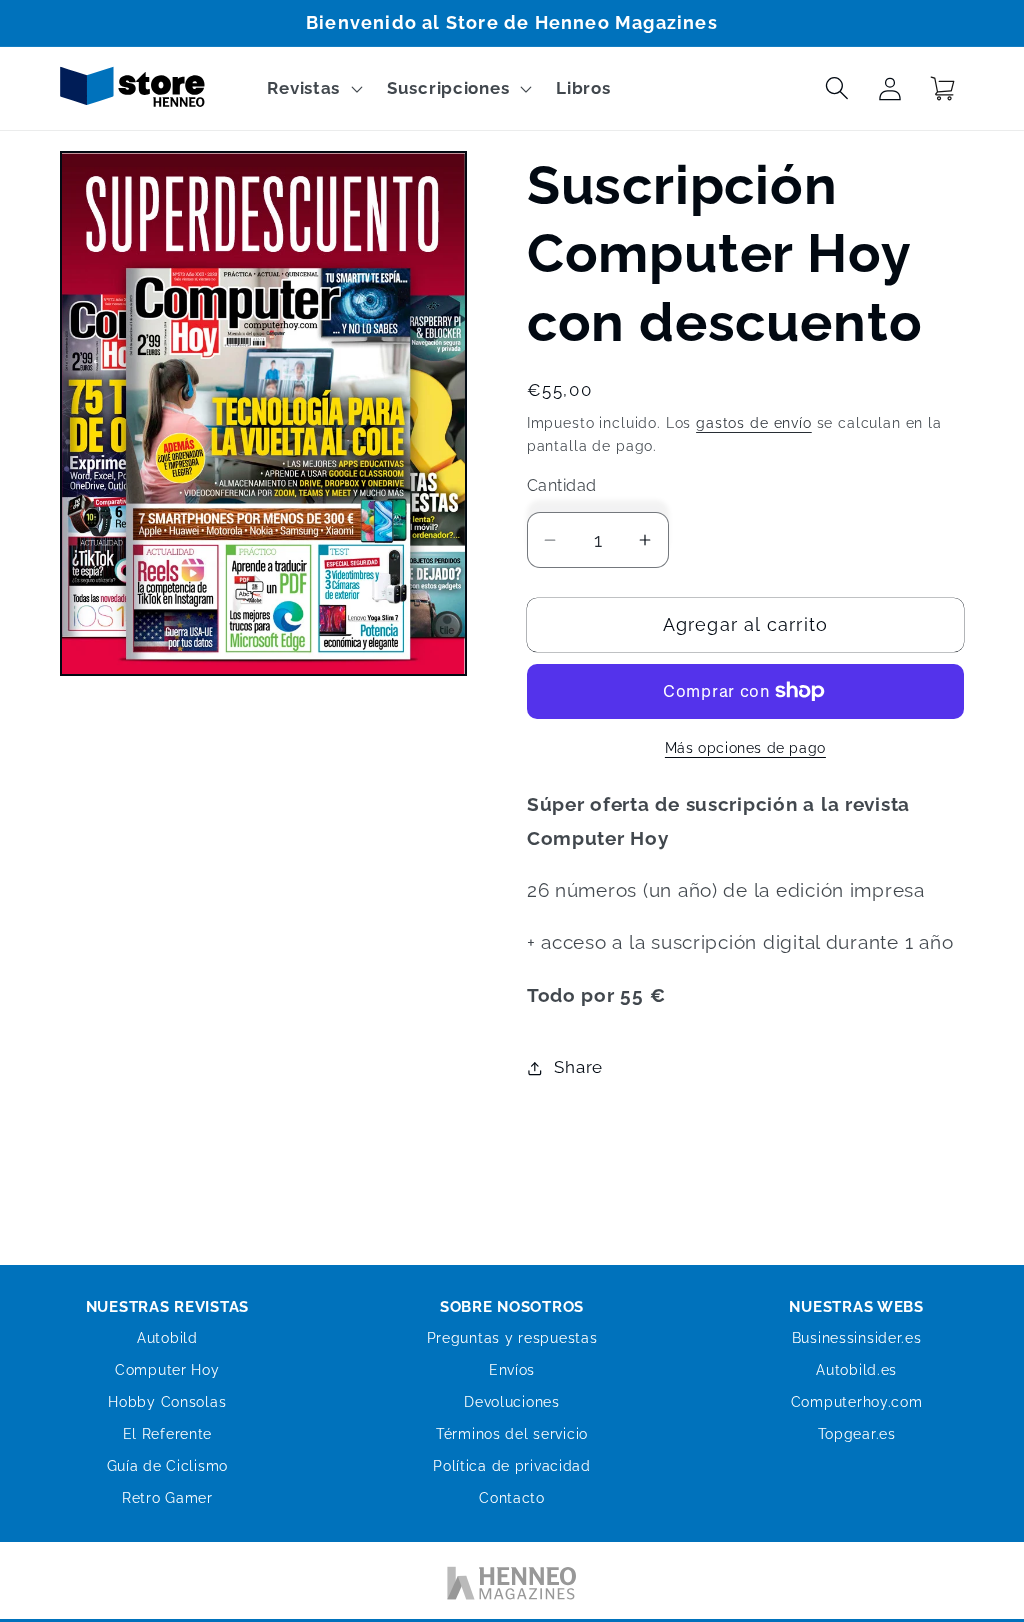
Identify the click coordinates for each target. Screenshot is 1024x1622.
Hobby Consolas (167, 1402)
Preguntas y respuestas (512, 1338)
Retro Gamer (167, 1498)
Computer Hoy (167, 1370)
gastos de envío (754, 422)
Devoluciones (512, 1402)
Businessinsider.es (857, 1338)
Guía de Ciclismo (168, 1466)
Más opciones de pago (745, 747)
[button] (313, 89)
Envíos (512, 1370)
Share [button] (578, 1067)
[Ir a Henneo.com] (512, 1587)
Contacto (512, 1498)
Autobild (167, 1338)
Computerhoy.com (857, 1402)
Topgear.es (857, 1434)
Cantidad (562, 485)
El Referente (168, 1434)
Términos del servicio (512, 1434)
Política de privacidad (512, 1466)
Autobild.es (856, 1370)
